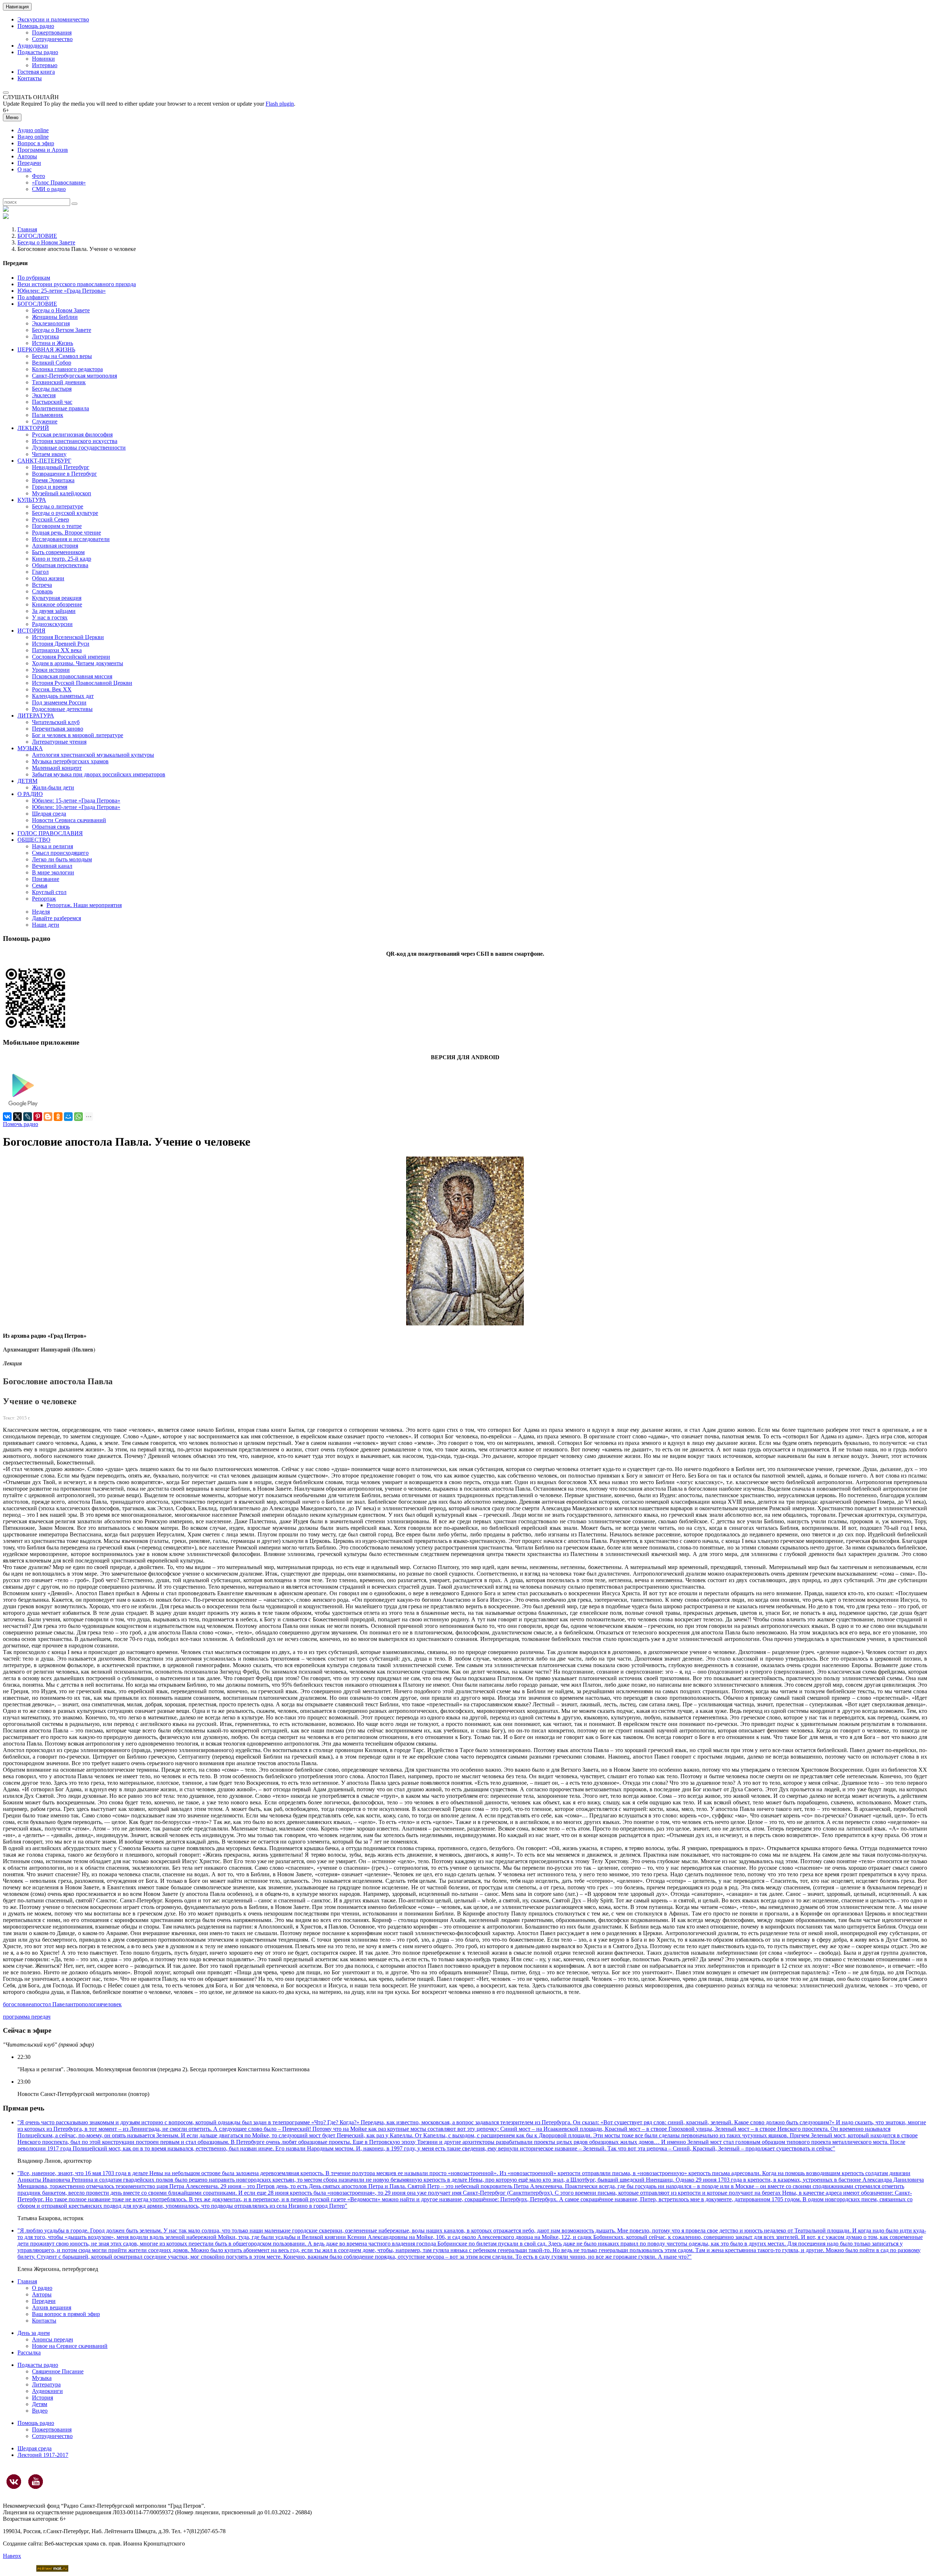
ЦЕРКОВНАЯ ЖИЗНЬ (46, 350)
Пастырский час (52, 402)
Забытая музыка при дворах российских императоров (99, 774)
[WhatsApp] (78, 1117)
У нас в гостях (50, 617)
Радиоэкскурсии (52, 624)
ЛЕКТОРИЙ (33, 428)
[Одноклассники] (58, 1117)
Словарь (42, 591)
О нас (25, 169)
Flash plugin (280, 104)
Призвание (46, 879)
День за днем (34, 2333)
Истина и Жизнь (52, 343)
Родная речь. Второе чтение (66, 533)
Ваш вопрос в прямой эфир (66, 2314)
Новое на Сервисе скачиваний (70, 2346)
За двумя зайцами (54, 611)
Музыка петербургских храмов (70, 761)
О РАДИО (30, 794)
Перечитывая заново (58, 729)
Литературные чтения (59, 742)
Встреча (42, 585)
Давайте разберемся (56, 918)
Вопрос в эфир (36, 143)
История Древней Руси (61, 644)
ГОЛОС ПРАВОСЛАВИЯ (50, 833)
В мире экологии (53, 872)
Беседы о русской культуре (65, 513)
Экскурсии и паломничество (53, 19)
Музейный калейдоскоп (62, 493)
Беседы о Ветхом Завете (62, 330)
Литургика (45, 336)
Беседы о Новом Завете (46, 242)
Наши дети (46, 925)
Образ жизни (48, 578)
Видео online (33, 137)
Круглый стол (49, 892)
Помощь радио (36, 26)
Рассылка (29, 2352)
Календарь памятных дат (63, 696)
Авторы (27, 156)
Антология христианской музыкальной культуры (93, 755)
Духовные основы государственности (79, 448)
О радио (42, 2288)
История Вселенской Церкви (68, 637)
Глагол (40, 572)
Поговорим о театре (57, 526)
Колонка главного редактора (67, 369)
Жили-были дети (53, 787)
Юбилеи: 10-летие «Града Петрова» (76, 807)
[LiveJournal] (28, 1117)
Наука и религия (52, 846)
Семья (40, 885)
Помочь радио (21, 1124)
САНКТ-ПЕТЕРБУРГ (44, 461)
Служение (45, 421)
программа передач (27, 2017)
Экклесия (44, 395)
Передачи (29, 163)
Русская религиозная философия (72, 434)
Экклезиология (51, 323)
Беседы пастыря (52, 389)
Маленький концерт (57, 768)
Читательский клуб (56, 722)
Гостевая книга (36, 72)
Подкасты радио (38, 52)
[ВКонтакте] (7, 1117)
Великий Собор (52, 363)
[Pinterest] (38, 1117)
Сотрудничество (52, 39)
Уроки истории (51, 670)
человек (112, 2004)
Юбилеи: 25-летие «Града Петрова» (62, 291)
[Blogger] (48, 1117)
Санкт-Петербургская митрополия (74, 376)
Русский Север (50, 519)
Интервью (45, 65)
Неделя (41, 912)
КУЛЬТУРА (32, 500)
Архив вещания (52, 2307)
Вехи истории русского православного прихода (77, 284)
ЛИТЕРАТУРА (36, 716)
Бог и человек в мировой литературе (78, 735)
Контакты (30, 78)
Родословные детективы (62, 709)
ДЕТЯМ (27, 781)
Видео (40, 2411)
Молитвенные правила (60, 408)
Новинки (43, 59)
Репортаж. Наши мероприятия (84, 905)
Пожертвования (52, 32)
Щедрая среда (49, 814)
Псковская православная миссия (72, 676)
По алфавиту (33, 297)
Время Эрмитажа (53, 480)
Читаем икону (49, 454)
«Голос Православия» (59, 182)
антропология (85, 2004)
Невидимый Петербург (61, 467)
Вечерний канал (52, 866)
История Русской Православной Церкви (82, 683)
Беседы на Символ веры (62, 356)
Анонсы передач (52, 2339)
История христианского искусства (75, 441)
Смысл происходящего (60, 853)
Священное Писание (58, 2371)
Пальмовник (48, 415)
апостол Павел (49, 2004)
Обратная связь (51, 827)
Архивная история (55, 546)
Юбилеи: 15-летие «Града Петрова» (76, 801)
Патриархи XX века (57, 650)
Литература (46, 2384)
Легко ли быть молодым (62, 859)
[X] (17, 1117)
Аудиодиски (33, 46)
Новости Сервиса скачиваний (69, 820)
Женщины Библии (55, 317)
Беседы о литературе (58, 506)
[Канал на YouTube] (36, 2482)
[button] (6, 93)
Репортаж (44, 899)
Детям (40, 2404)
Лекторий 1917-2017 (43, 2455)
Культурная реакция (57, 598)
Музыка (42, 2378)
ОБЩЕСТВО (34, 840)
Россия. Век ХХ (52, 689)
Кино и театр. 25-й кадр (62, 559)
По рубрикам (34, 278)
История (43, 2398)
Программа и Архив (43, 150)
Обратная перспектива (60, 565)
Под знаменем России (59, 702)
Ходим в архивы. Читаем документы (78, 663)
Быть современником (58, 552)
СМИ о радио (49, 189)
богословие (17, 2004)
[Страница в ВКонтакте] (14, 2482)
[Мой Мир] (68, 1117)
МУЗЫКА (30, 748)
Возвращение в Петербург (64, 474)
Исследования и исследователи (71, 539)
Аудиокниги (47, 2391)
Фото (39, 176)
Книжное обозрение (57, 604)
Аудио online (33, 130)
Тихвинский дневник (59, 382)
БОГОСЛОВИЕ (37, 236)
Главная (27, 229)
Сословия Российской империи (71, 657)
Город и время (50, 487)
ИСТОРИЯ (31, 631)
